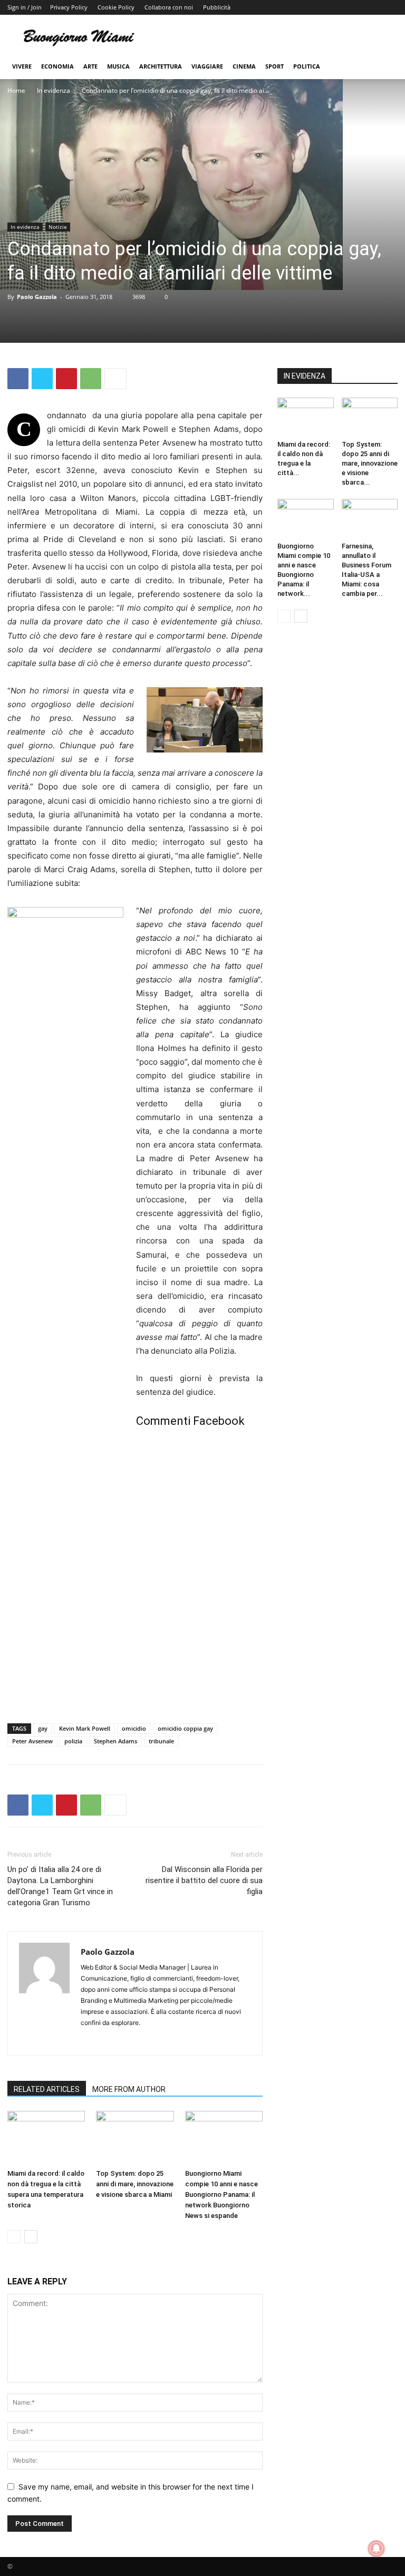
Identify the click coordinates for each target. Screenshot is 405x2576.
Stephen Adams (115, 1741)
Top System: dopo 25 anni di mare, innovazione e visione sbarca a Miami (135, 2184)
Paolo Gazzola (37, 297)
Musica (118, 66)
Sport (274, 66)
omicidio (134, 1728)
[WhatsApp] (91, 379)
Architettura (161, 66)
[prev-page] (14, 2237)
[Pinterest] (66, 379)
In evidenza (54, 90)
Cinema (244, 66)
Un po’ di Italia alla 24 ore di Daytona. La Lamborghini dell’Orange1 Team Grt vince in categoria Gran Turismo (60, 1886)
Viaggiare (207, 66)
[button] (385, 67)
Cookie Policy (116, 7)
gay (43, 1728)
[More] (115, 379)
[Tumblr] (127, 2040)
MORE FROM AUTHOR (129, 2089)
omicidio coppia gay (185, 1728)
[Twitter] (42, 379)
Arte (90, 66)
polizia (73, 1741)
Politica (307, 66)
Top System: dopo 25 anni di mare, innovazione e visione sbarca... (370, 463)
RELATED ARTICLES (47, 2089)
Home (16, 90)
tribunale (161, 1741)
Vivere (22, 66)
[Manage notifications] (377, 2549)
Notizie (58, 227)
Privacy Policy (69, 7)
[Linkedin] (89, 2040)
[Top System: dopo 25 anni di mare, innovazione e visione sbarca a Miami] (135, 2138)
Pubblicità (217, 7)
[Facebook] (18, 379)
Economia (57, 66)
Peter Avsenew (32, 1741)
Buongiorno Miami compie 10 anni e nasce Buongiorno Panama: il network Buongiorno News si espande (221, 2194)
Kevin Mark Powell (85, 1728)
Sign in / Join (25, 7)
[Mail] (108, 2040)
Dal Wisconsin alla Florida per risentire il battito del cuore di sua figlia (204, 1880)
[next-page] (31, 2237)
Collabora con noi (169, 7)
